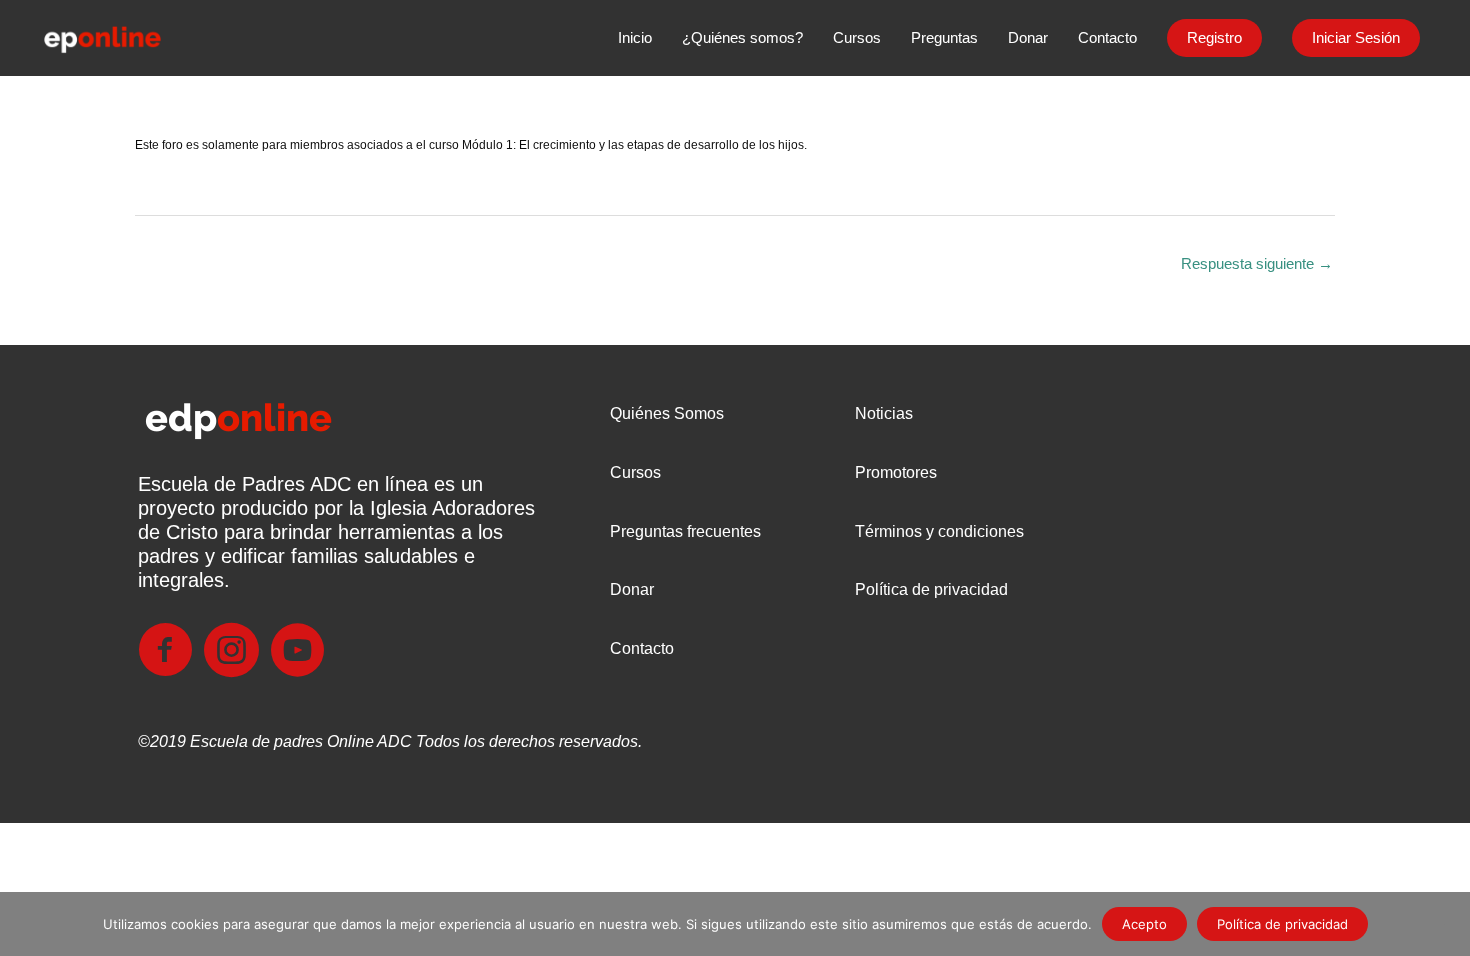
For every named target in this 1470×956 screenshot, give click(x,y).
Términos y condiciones (939, 531)
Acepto (1144, 924)
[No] (1445, 924)
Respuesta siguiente (1257, 263)
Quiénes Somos (667, 413)
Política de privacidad (931, 589)
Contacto (642, 648)
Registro (1214, 37)
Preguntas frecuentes (685, 531)
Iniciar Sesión (1356, 37)
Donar (632, 589)
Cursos (635, 472)
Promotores (896, 472)
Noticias (884, 413)
